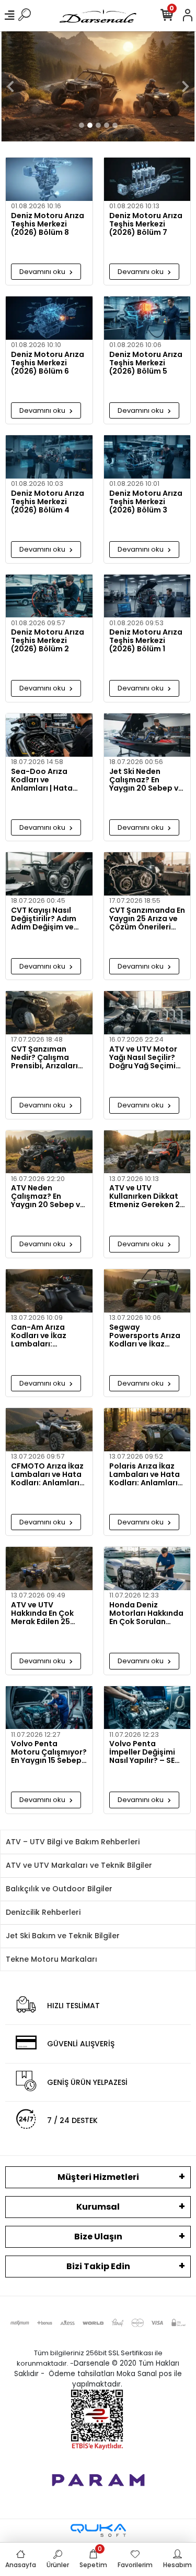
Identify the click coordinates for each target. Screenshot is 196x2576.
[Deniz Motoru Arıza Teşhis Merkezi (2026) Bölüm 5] (147, 318)
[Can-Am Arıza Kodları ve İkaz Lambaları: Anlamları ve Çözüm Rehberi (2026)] (49, 1291)
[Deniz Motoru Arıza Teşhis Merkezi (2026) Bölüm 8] (49, 179)
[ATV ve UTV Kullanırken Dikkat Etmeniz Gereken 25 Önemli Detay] (147, 1152)
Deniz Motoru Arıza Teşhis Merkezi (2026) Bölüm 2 (48, 640)
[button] (10, 86)
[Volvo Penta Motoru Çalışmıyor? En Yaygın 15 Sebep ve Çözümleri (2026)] (49, 1708)
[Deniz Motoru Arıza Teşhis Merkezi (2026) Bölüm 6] (49, 318)
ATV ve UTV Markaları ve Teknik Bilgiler (79, 1865)
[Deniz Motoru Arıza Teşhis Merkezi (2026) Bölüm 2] (49, 596)
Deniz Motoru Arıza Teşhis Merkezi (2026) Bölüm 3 (146, 502)
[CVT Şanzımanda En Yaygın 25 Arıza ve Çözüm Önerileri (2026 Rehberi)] (147, 874)
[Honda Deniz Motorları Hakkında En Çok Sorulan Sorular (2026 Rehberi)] (147, 1569)
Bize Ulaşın (98, 2237)
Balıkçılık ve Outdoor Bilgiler (59, 1889)
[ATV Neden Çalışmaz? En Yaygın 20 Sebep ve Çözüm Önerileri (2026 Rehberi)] (49, 1152)
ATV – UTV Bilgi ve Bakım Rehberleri (73, 1842)
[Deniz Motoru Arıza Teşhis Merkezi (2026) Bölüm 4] (49, 457)
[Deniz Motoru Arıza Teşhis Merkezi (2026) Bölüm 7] (147, 179)
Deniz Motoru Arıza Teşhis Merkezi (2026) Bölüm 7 (146, 224)
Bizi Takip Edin (98, 2266)
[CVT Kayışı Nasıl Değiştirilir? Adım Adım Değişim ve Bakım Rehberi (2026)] (49, 874)
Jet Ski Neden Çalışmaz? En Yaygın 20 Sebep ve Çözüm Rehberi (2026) (146, 780)
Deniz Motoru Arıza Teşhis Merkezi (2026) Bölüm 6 (48, 363)
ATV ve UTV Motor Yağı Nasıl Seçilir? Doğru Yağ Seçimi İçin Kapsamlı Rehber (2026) (143, 1057)
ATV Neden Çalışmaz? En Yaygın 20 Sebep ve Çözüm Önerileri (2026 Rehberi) (48, 1196)
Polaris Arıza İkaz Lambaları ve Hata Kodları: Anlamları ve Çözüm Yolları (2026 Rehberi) (145, 1474)
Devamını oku (43, 272)
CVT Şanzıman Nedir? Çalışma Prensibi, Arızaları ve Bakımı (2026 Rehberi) (44, 1057)
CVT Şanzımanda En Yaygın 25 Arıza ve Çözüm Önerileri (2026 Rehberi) (147, 919)
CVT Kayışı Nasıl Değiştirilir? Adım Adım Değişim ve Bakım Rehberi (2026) (44, 919)
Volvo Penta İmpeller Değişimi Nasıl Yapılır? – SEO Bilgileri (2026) (145, 1752)
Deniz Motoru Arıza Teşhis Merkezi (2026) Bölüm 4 (48, 502)
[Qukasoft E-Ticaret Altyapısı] (98, 2530)
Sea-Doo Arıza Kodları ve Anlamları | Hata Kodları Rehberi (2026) (42, 780)
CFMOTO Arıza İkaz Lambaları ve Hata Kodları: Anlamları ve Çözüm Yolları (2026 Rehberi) (47, 1474)
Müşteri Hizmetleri (98, 2177)
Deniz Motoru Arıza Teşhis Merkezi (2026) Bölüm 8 (48, 224)
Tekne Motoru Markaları (51, 1959)
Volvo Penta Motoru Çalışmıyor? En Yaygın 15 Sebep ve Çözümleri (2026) (49, 1752)
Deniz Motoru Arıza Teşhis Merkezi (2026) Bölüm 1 (146, 640)
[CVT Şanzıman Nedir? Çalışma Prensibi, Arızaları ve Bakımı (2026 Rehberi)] (49, 1013)
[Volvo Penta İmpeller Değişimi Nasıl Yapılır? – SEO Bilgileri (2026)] (147, 1708)
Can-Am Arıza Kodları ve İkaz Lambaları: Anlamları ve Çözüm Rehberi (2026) (40, 1335)
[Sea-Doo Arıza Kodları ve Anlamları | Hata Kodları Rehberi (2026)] (49, 735)
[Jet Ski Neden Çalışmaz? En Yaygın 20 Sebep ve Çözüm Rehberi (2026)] (147, 735)
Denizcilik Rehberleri (43, 1912)
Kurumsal (98, 2207)
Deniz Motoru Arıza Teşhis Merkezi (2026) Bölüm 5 (146, 363)
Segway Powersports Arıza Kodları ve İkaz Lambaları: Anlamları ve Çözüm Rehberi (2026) (145, 1335)
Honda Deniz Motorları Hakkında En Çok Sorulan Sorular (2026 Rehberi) (146, 1613)
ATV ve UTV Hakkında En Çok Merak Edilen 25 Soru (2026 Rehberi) (42, 1613)
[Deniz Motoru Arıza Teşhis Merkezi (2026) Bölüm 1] (147, 596)
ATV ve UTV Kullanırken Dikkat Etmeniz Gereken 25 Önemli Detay (147, 1196)
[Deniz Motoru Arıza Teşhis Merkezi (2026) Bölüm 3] (147, 457)
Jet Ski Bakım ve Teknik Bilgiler (63, 1936)
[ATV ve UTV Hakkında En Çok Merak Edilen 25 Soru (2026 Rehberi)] (49, 1569)
